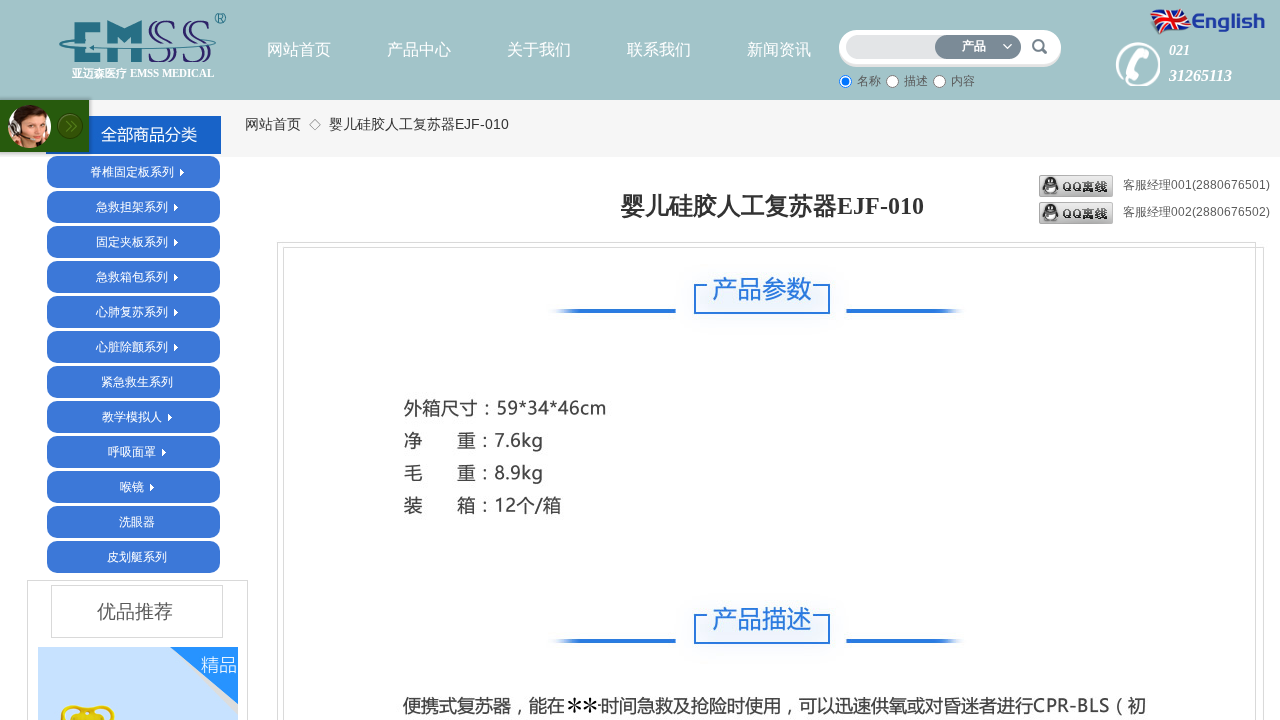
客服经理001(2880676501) (1196, 185)
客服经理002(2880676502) (1196, 212)
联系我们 (659, 49)
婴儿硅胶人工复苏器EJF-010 (419, 124)
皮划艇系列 (137, 557)
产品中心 (419, 49)
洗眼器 (137, 522)
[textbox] (895, 43)
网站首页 (299, 49)
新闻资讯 (779, 49)
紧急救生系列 (137, 382)
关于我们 (539, 49)
